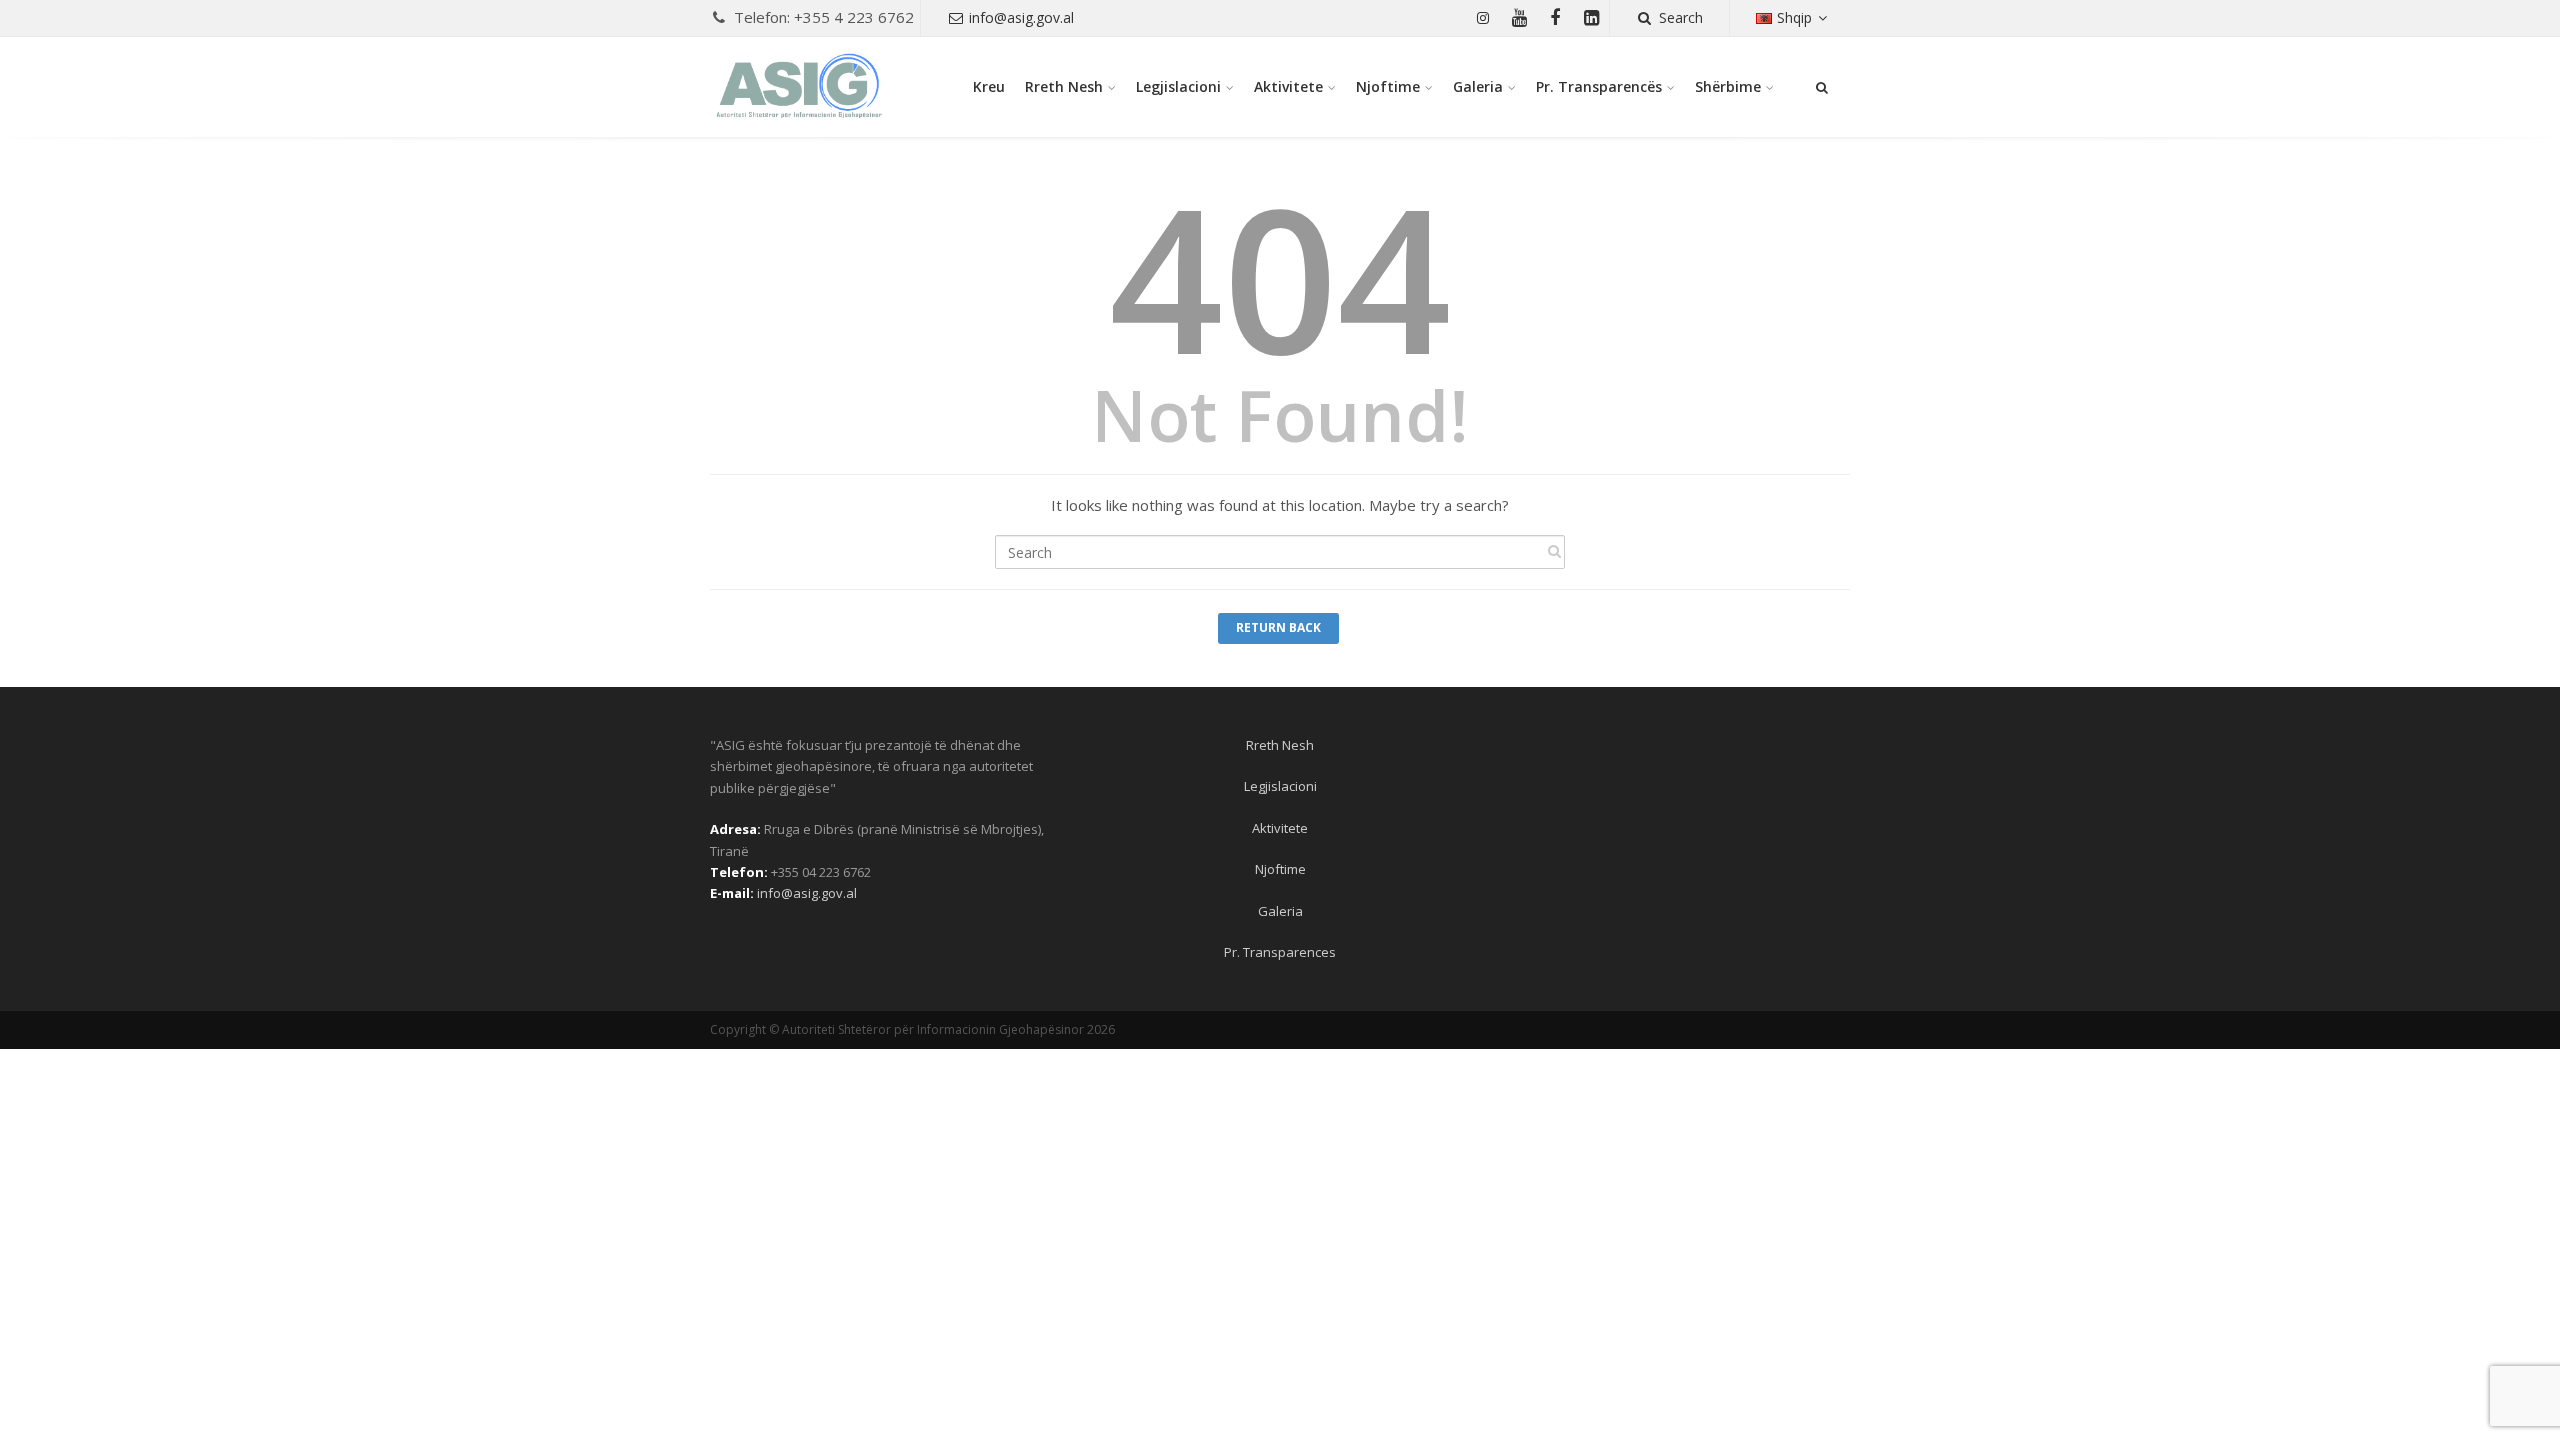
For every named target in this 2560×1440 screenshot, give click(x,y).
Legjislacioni (1178, 86)
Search (1681, 17)
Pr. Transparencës (1599, 86)
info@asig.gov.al (1021, 17)
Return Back (1278, 627)
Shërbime (1728, 86)
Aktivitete (1288, 86)
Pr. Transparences (1280, 952)
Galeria (1478, 86)
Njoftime (1388, 86)
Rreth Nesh (1064, 86)
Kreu (989, 86)
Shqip (1794, 17)
